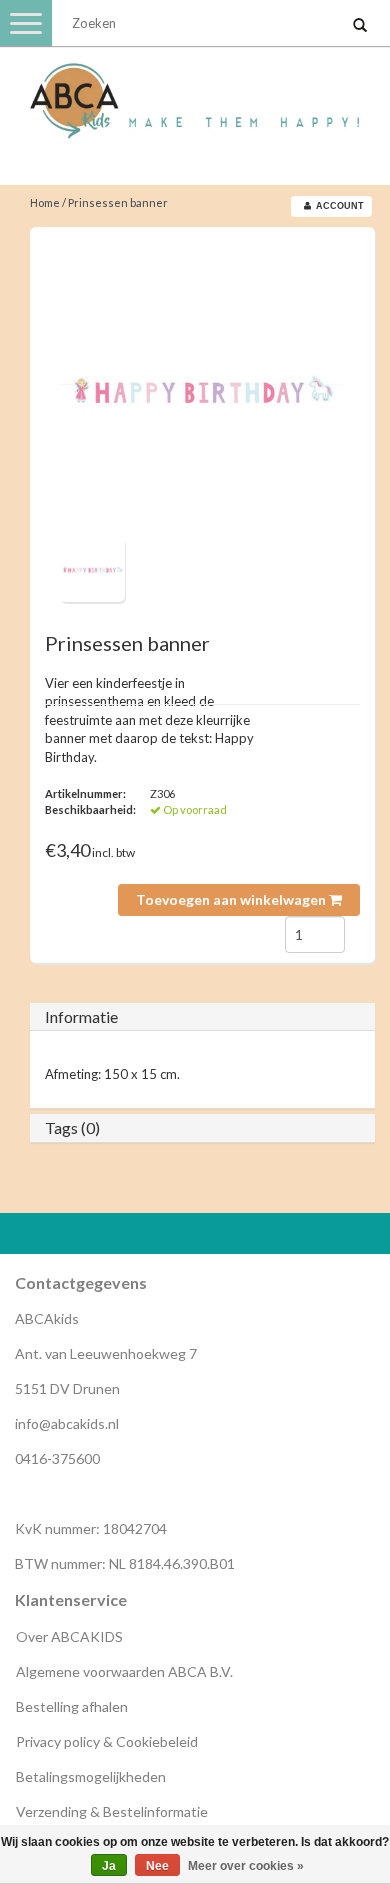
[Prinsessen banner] (202, 389)
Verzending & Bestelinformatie (112, 1811)
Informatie (81, 1016)
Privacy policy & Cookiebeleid (107, 1741)
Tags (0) (72, 1127)
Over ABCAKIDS (69, 1636)
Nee (157, 1866)
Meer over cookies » (246, 1866)
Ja (109, 1866)
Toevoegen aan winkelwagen (232, 899)
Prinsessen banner (118, 202)
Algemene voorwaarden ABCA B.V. (124, 1671)
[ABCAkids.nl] (195, 92)
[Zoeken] (360, 26)
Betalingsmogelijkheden (91, 1776)
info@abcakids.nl (67, 1423)
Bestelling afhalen (72, 1706)
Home (45, 202)
